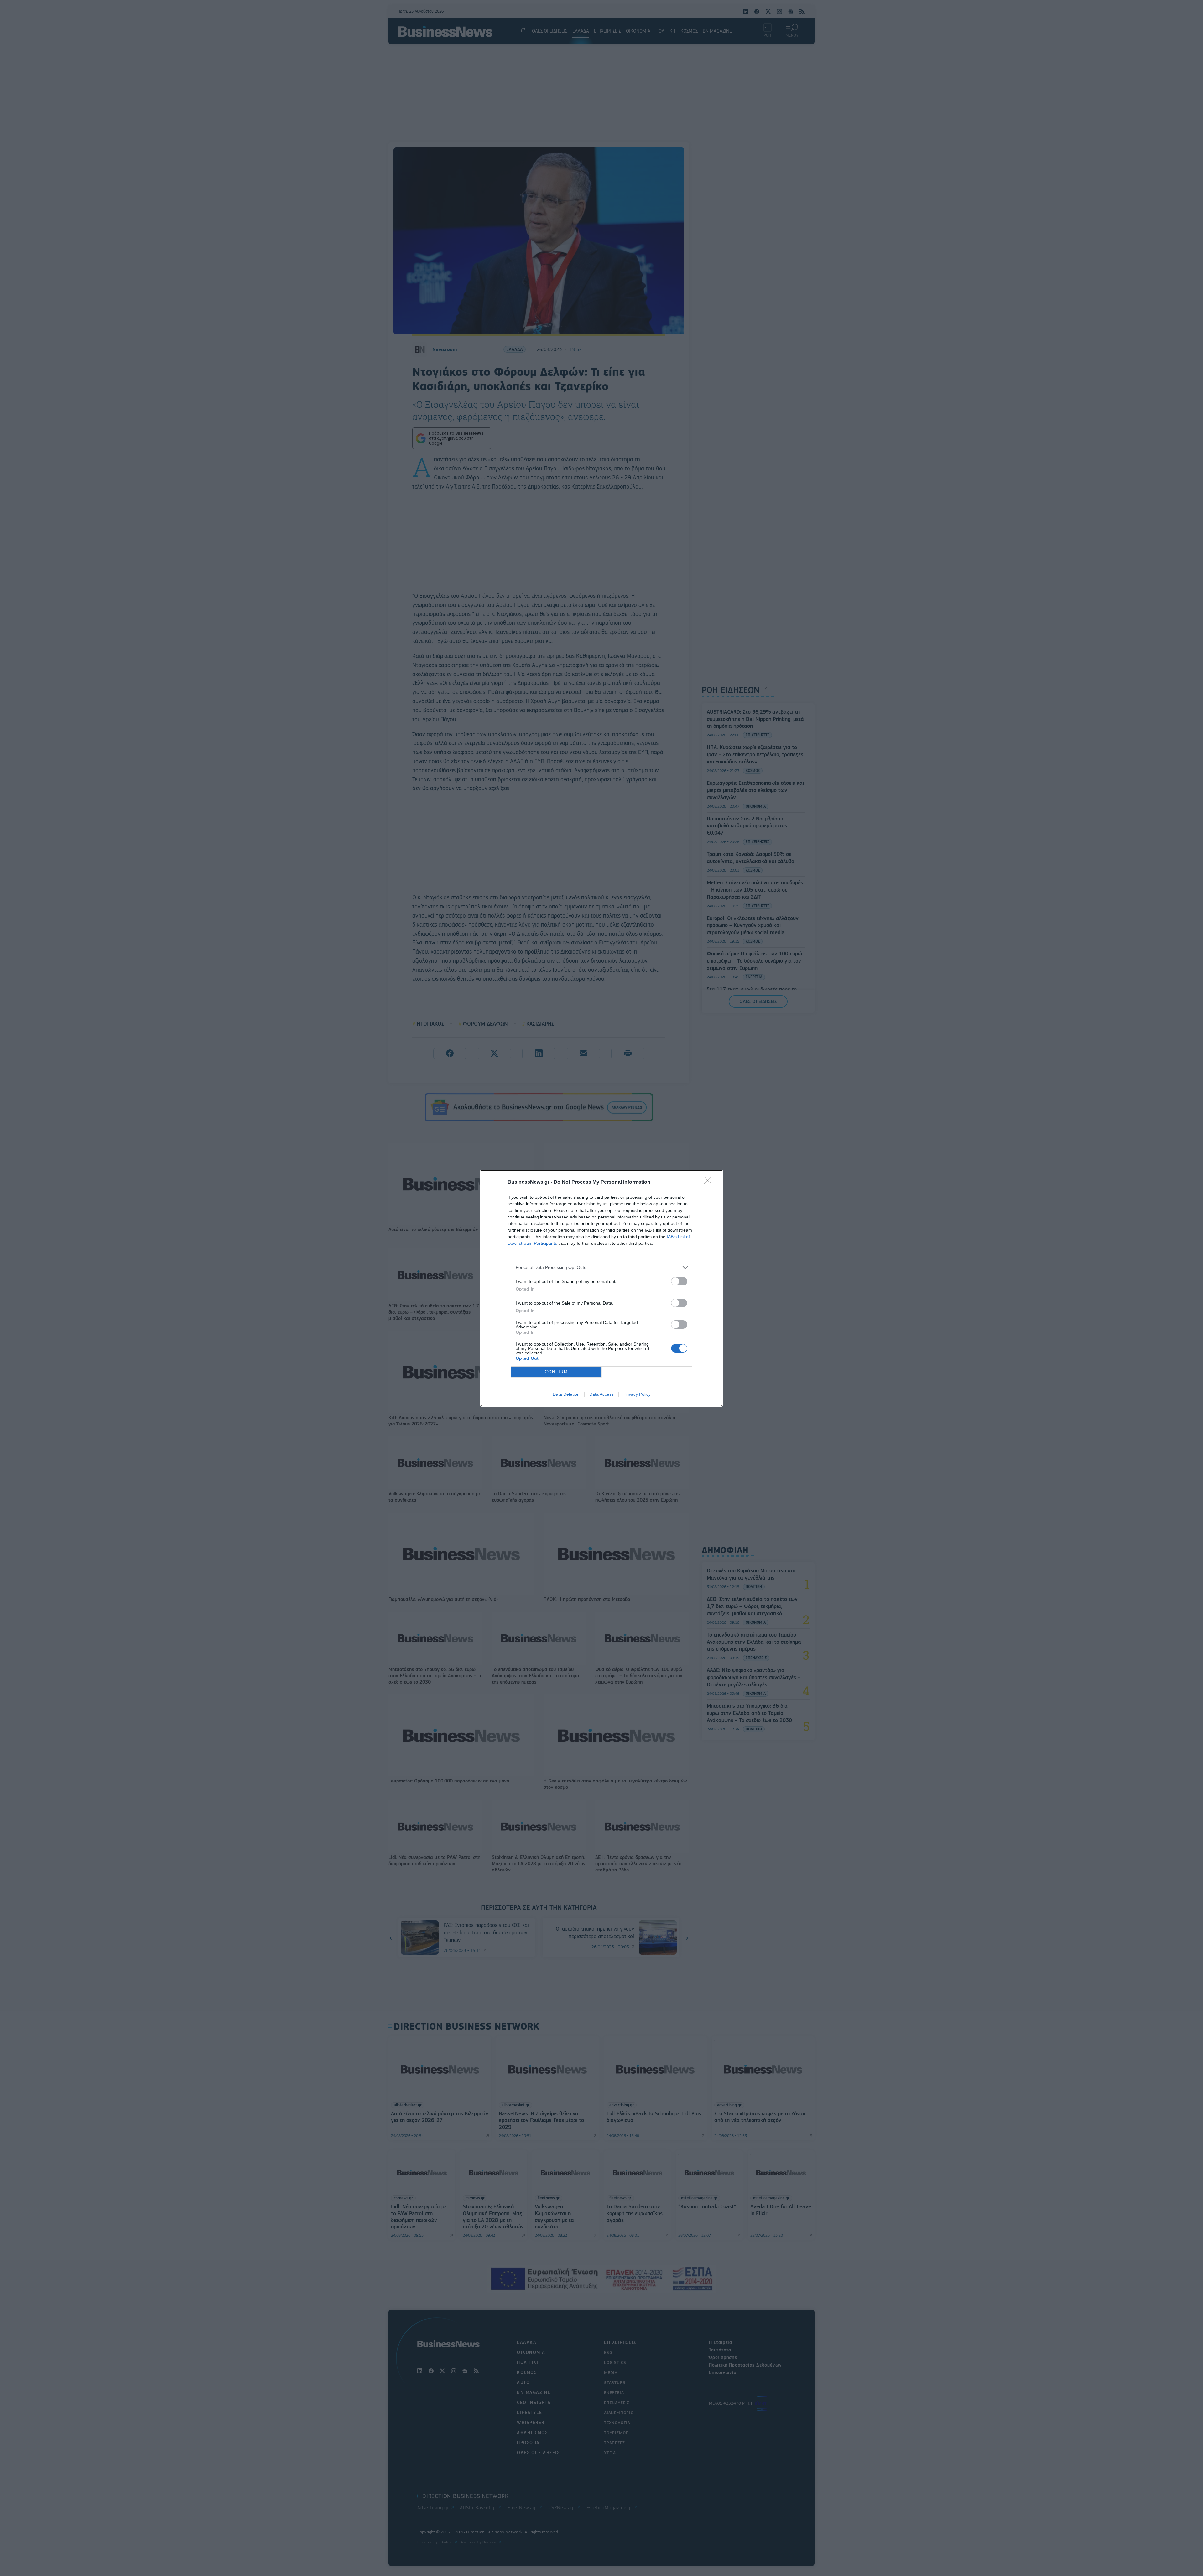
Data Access (601, 1394)
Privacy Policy (637, 1394)
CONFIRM (556, 1372)
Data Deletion (566, 1394)
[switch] (679, 1281)
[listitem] (601, 1267)
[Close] (710, 1182)
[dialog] (601, 1288)
